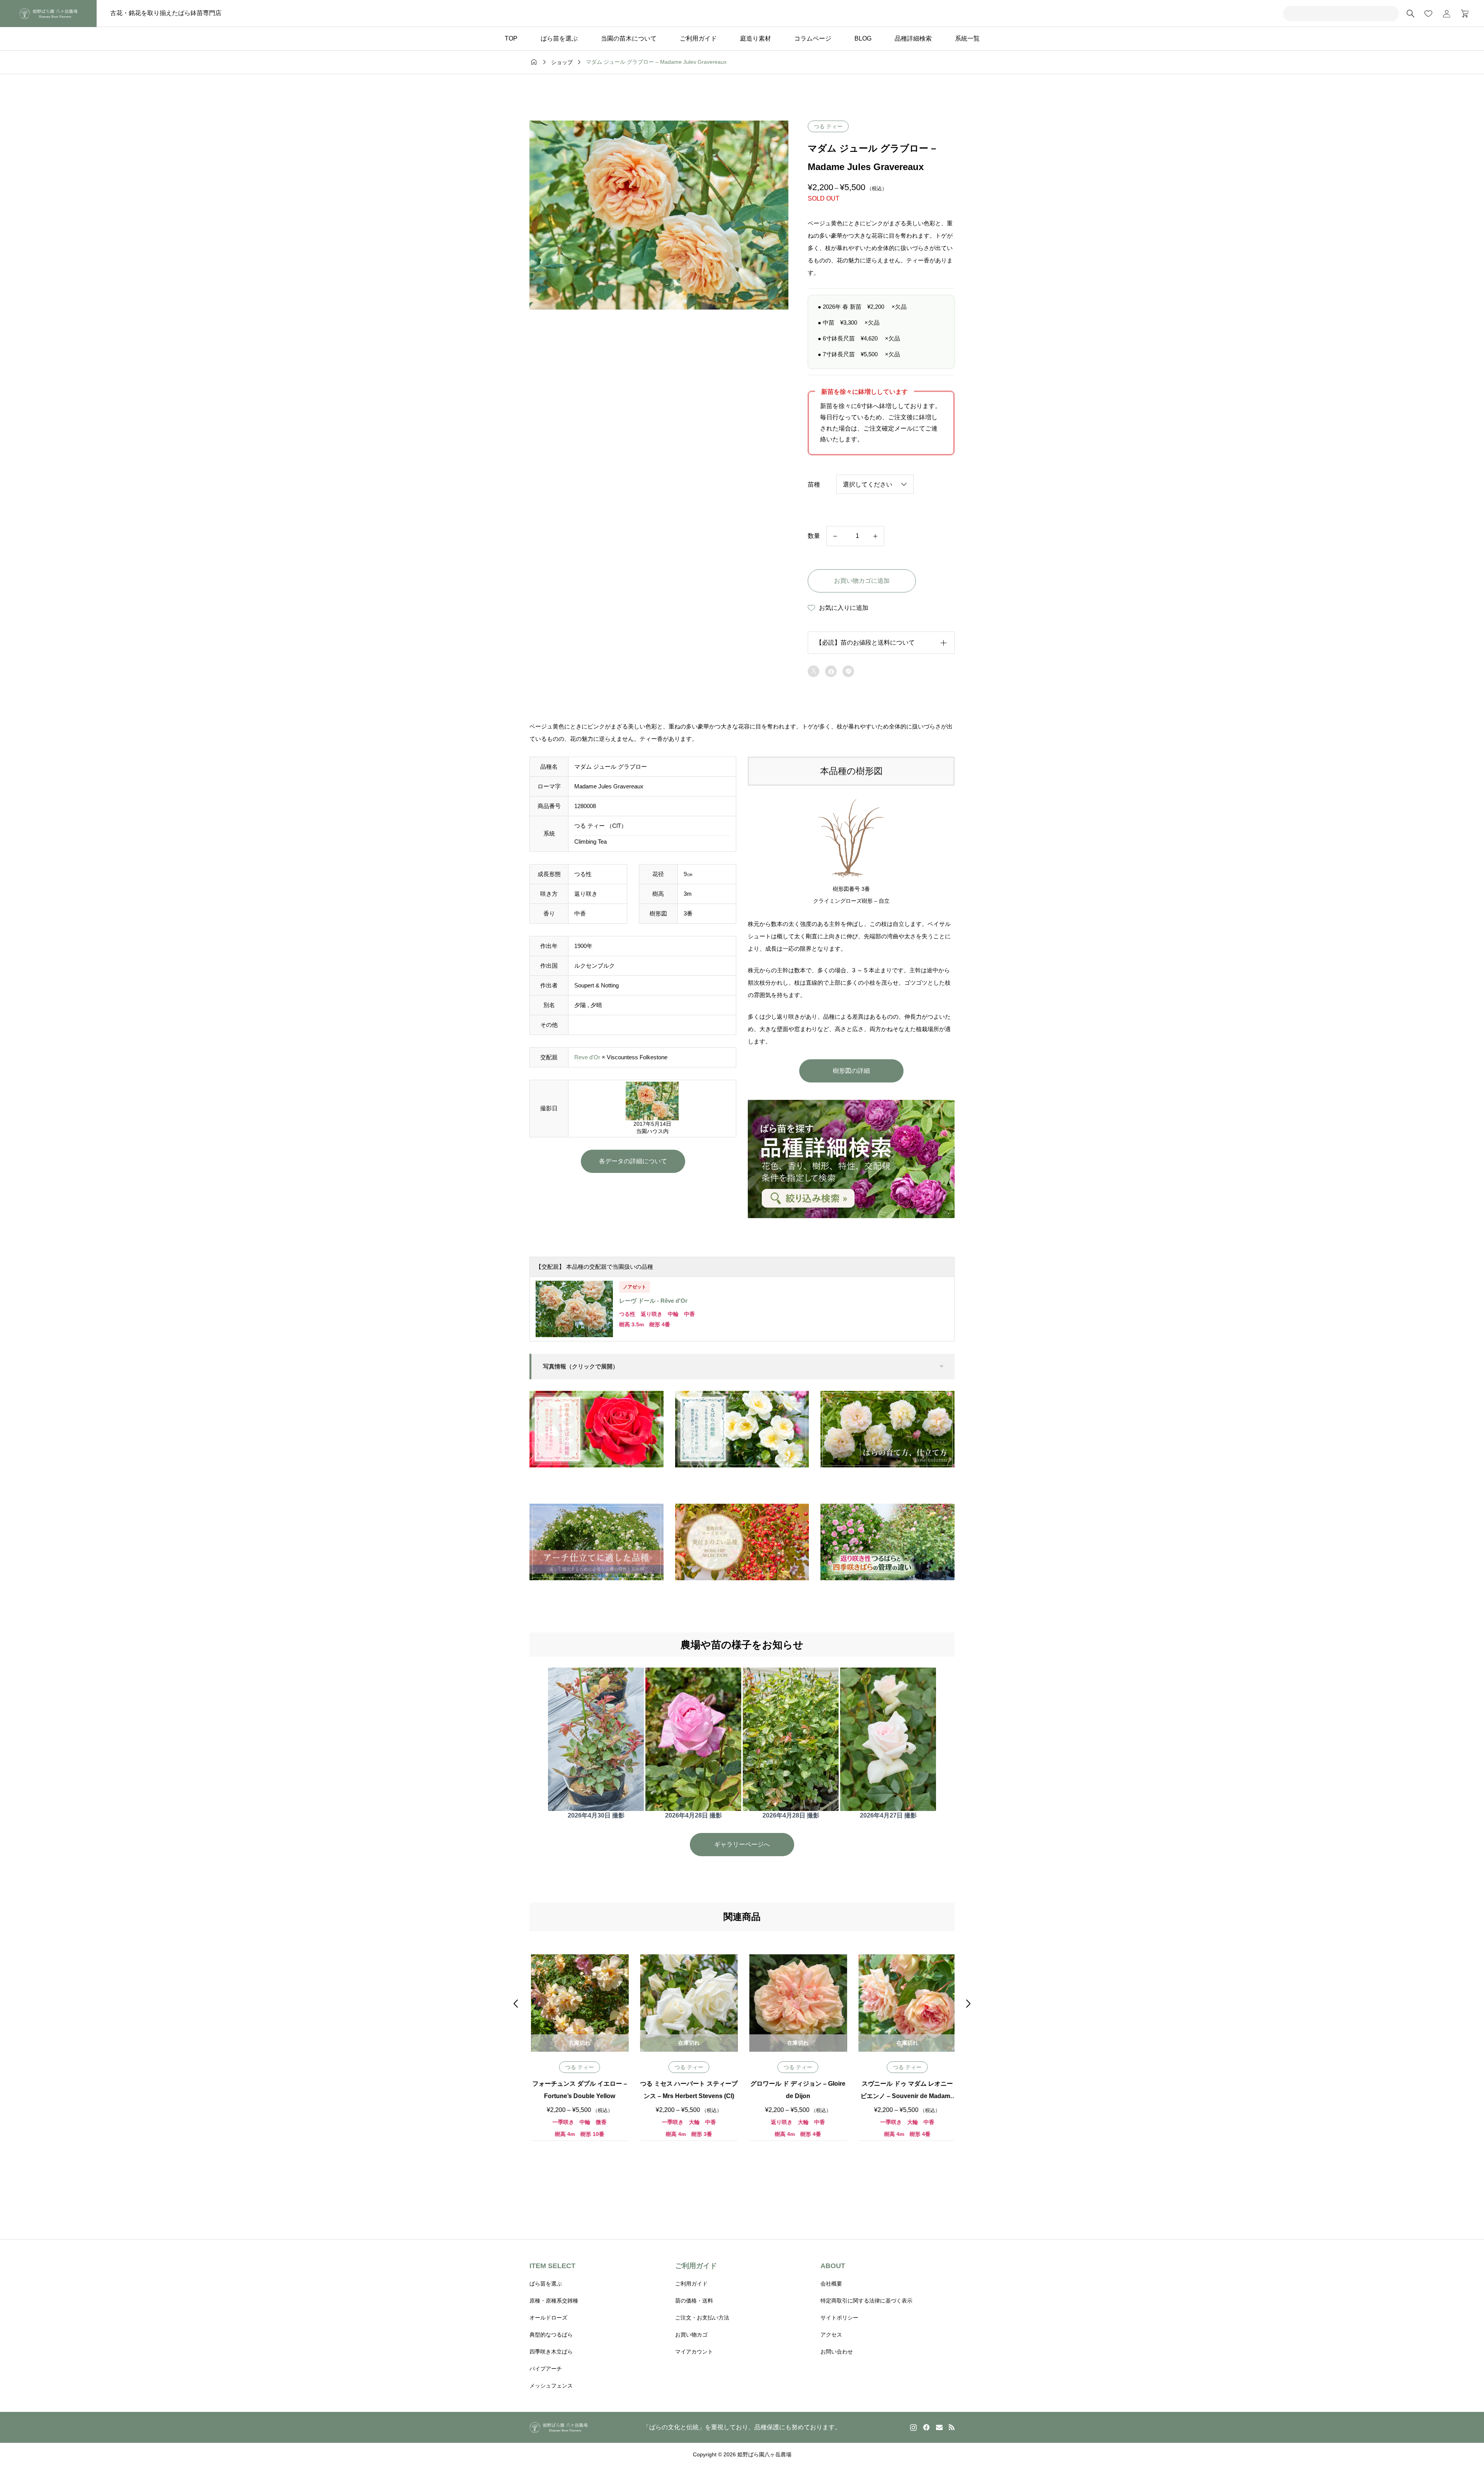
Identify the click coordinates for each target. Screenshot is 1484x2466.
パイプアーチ (546, 2369)
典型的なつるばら (551, 2335)
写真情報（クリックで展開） (581, 1366)
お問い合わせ (837, 2352)
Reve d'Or (587, 1057)
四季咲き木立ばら (551, 2352)
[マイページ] (1447, 14)
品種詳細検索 (913, 38)
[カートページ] (1462, 14)
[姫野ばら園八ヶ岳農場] (48, 14)
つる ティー (828, 126)
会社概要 (831, 2284)
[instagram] (913, 2427)
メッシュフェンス (551, 2386)
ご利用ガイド (698, 38)
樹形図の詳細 (851, 1071)
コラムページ (813, 38)
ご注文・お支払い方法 (702, 2318)
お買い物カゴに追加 (862, 581)
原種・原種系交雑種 (554, 2301)
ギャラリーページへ (742, 1844)
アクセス (831, 2335)
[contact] (939, 2427)
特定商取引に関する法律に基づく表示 (866, 2301)
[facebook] (926, 2427)
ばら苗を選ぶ (559, 38)
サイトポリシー (839, 2318)
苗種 (814, 484)
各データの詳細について (633, 1161)
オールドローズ (548, 2318)
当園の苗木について (629, 38)
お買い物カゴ (691, 2335)
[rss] (951, 2427)
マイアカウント (694, 2352)
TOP (511, 38)
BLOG (863, 38)
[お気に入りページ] (1428, 14)
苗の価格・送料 (694, 2301)
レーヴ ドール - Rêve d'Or (653, 1301)
